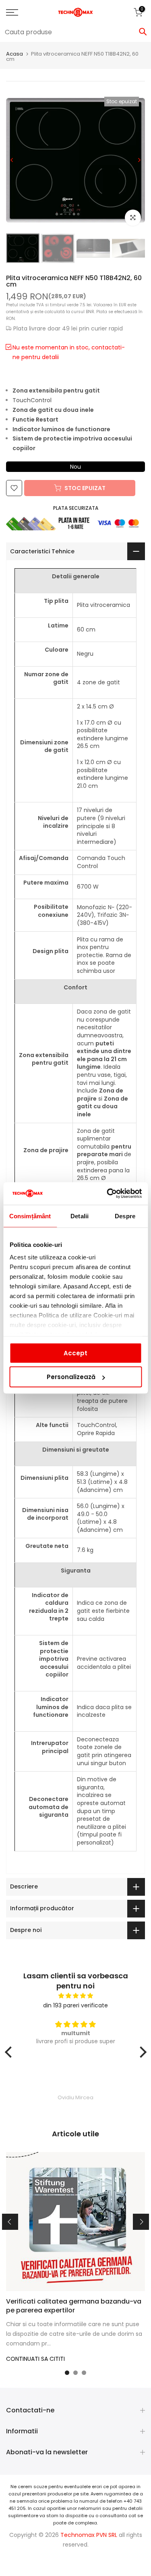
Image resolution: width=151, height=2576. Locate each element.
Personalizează (71, 1377)
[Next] (139, 160)
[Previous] (12, 160)
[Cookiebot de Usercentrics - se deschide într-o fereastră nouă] (108, 1194)
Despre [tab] (125, 1216)
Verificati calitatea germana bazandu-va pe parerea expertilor (74, 2306)
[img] (76, 1996)
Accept (75, 1353)
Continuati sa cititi (35, 2359)
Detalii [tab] (80, 1216)
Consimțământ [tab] (30, 1216)
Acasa (14, 54)
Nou (75, 467)
